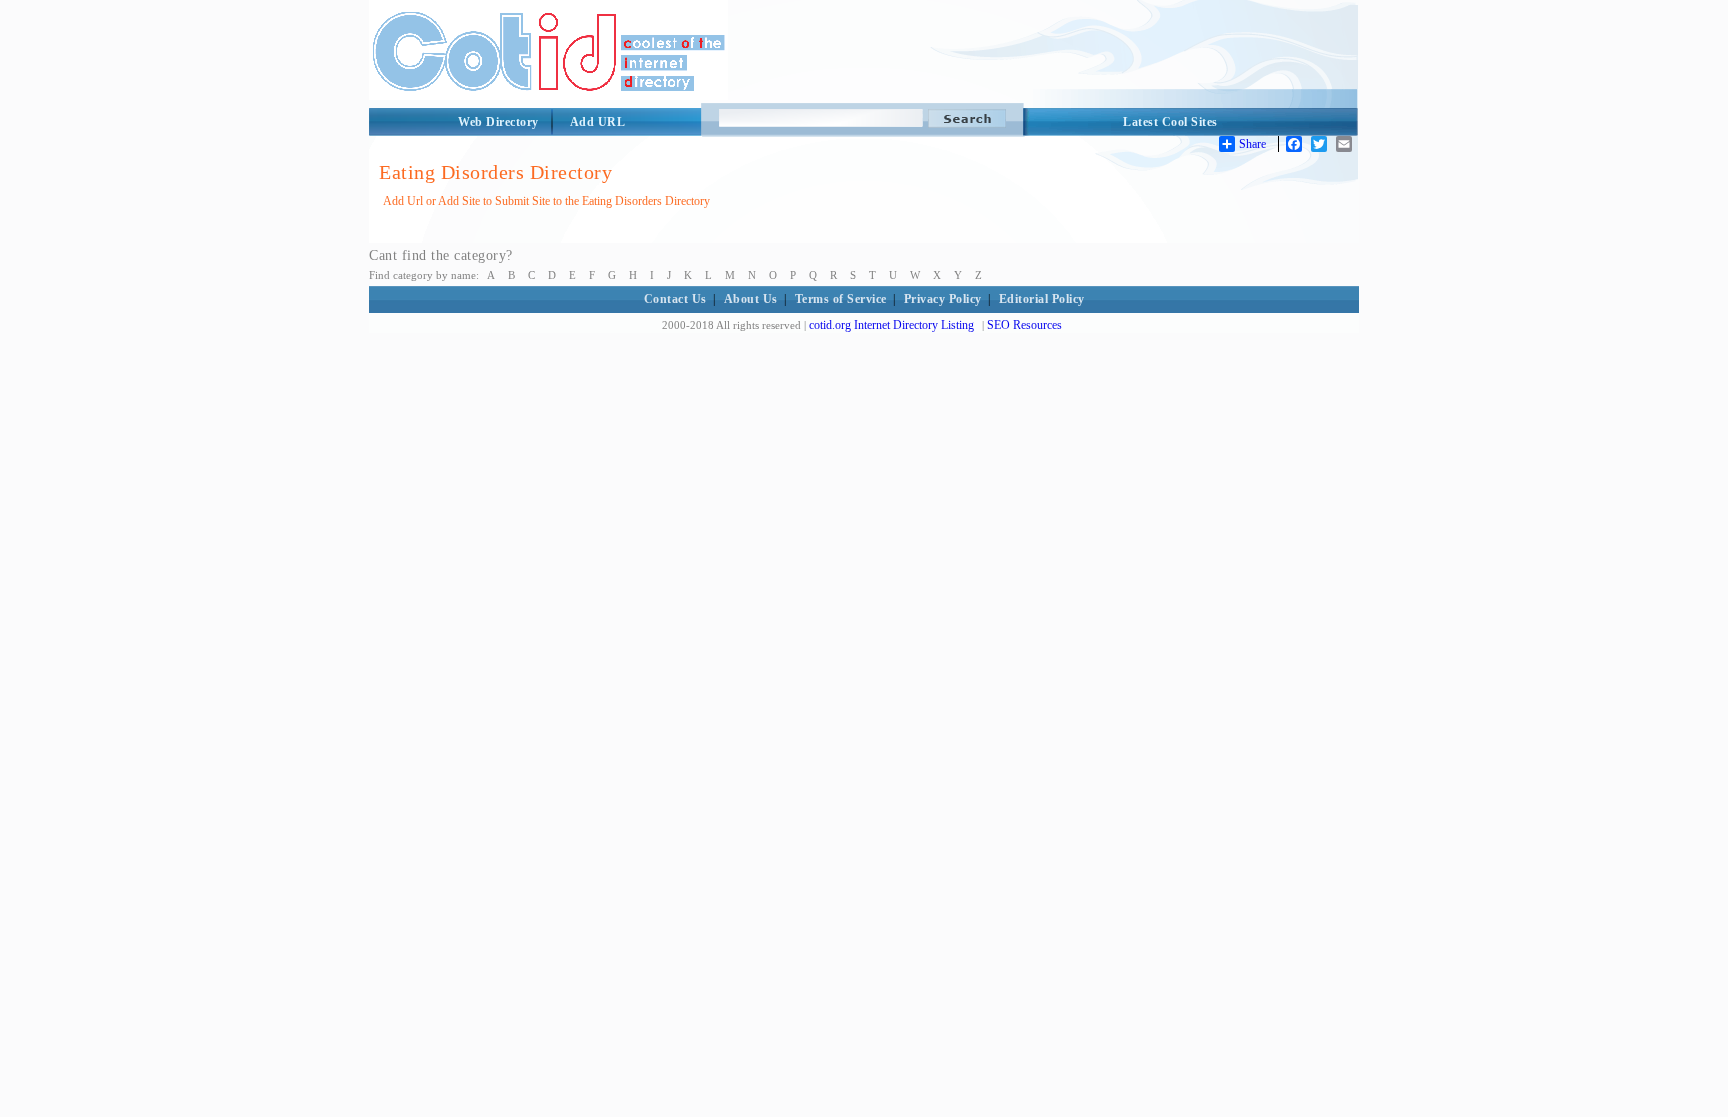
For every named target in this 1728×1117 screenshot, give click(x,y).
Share (1252, 144)
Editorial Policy (1042, 299)
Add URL (598, 122)
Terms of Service (841, 299)
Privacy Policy (943, 299)
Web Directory (498, 122)
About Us (751, 299)
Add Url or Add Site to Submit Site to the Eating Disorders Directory (546, 201)
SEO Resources (1024, 325)
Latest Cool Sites (1170, 122)
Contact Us (675, 299)
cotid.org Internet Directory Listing (891, 325)
